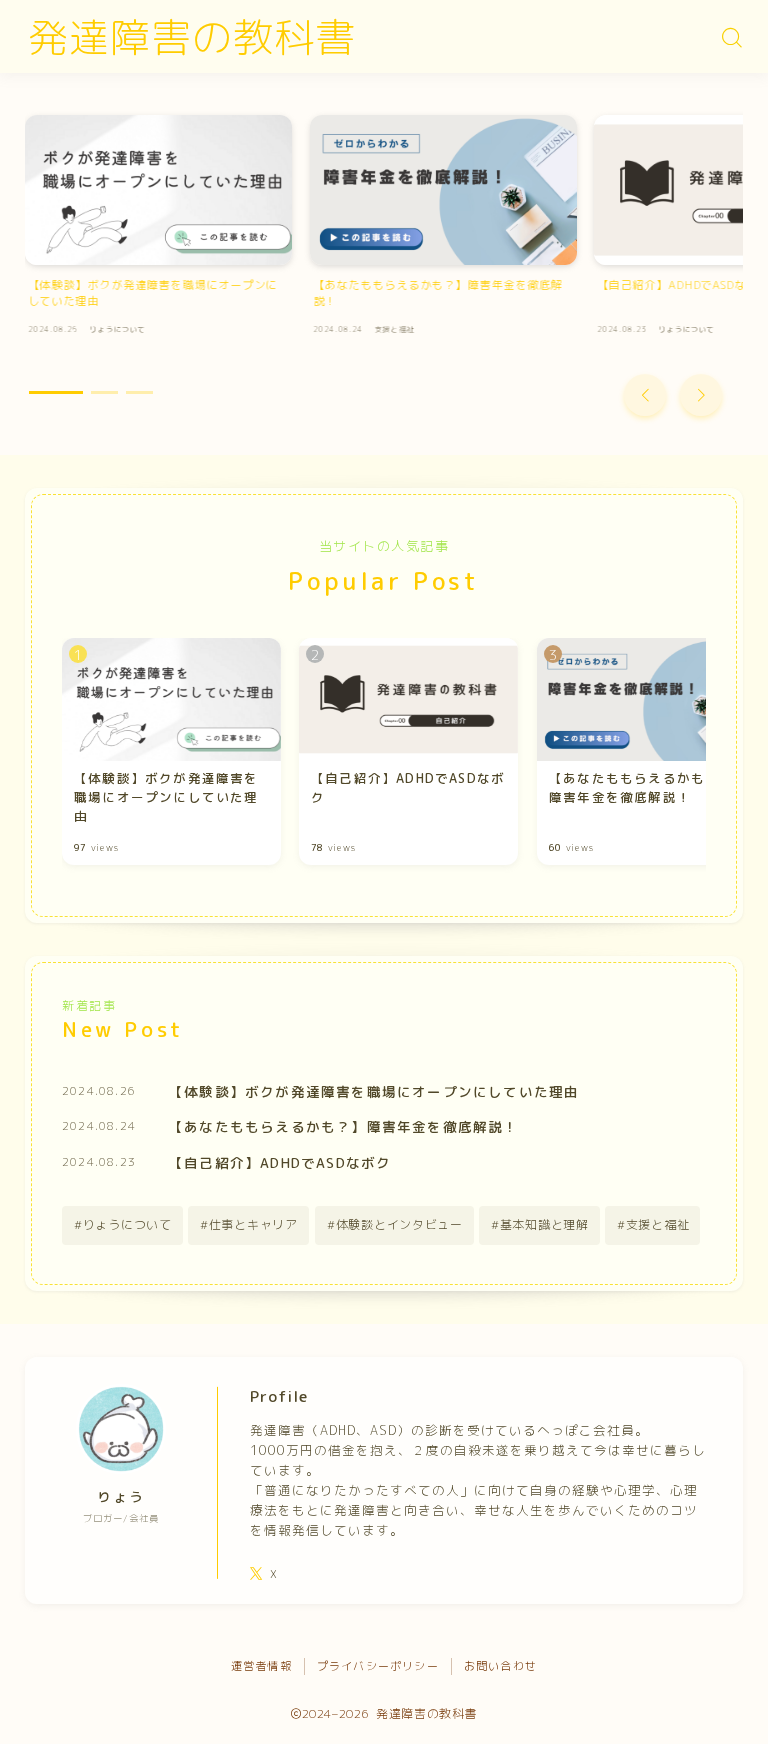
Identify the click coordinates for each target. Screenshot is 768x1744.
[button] (645, 395)
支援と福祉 (658, 1224)
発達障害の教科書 (192, 37)
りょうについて (127, 1224)
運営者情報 (261, 1666)
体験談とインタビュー (398, 1224)
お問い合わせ (500, 1666)
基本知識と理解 (544, 1224)
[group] (158, 230)
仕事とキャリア (253, 1224)
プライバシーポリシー (378, 1666)
